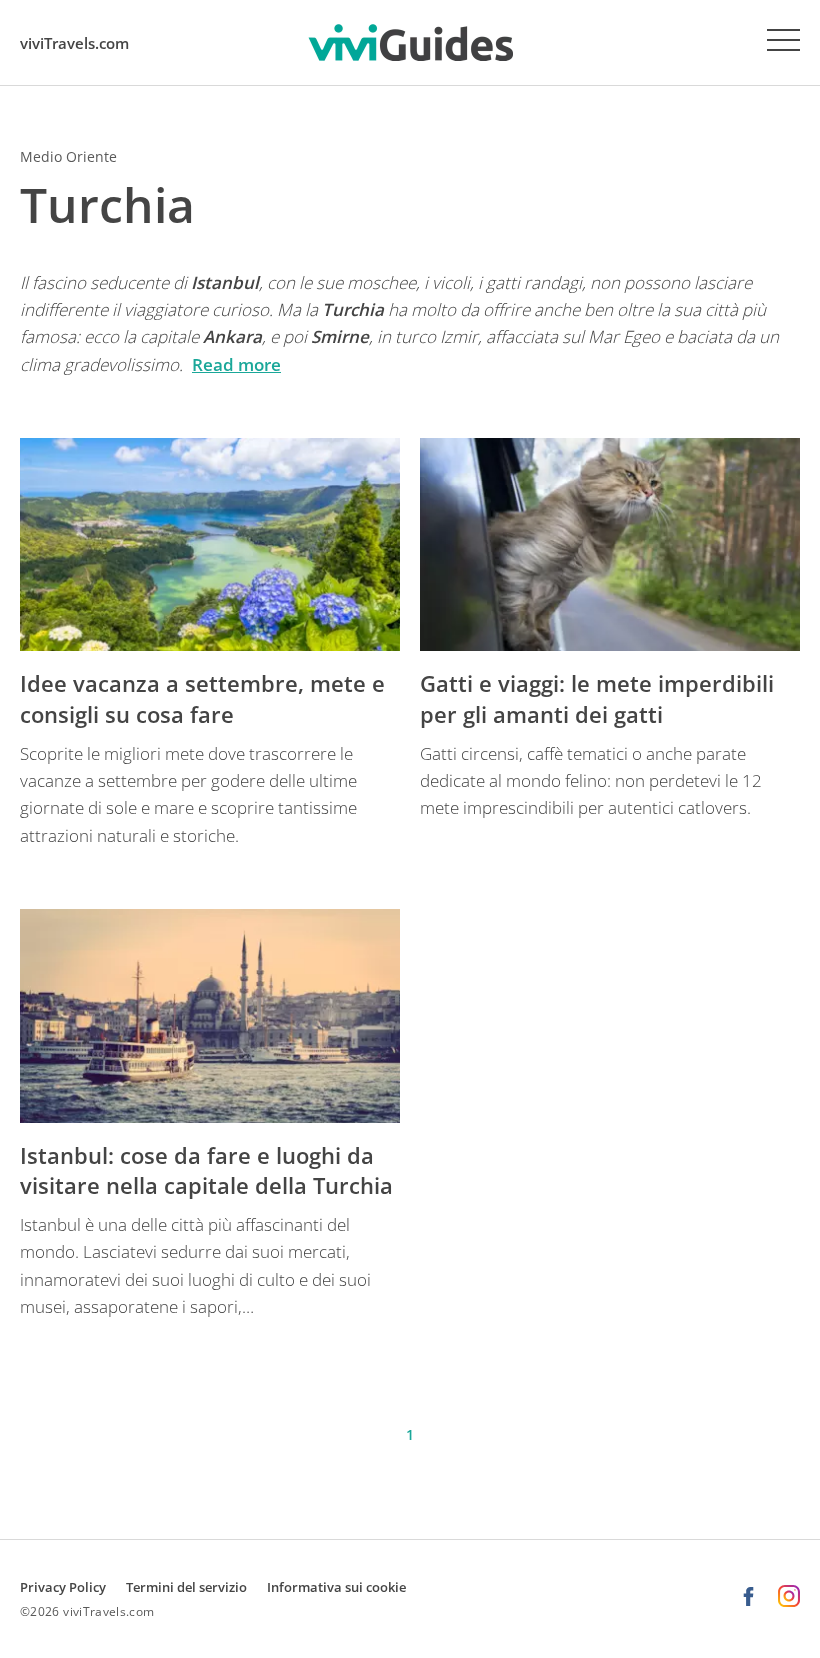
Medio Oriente (68, 156)
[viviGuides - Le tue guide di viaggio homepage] (410, 42)
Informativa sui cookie (336, 1587)
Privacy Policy (63, 1587)
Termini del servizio (186, 1587)
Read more (236, 364)
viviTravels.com (74, 43)
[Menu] (783, 40)
